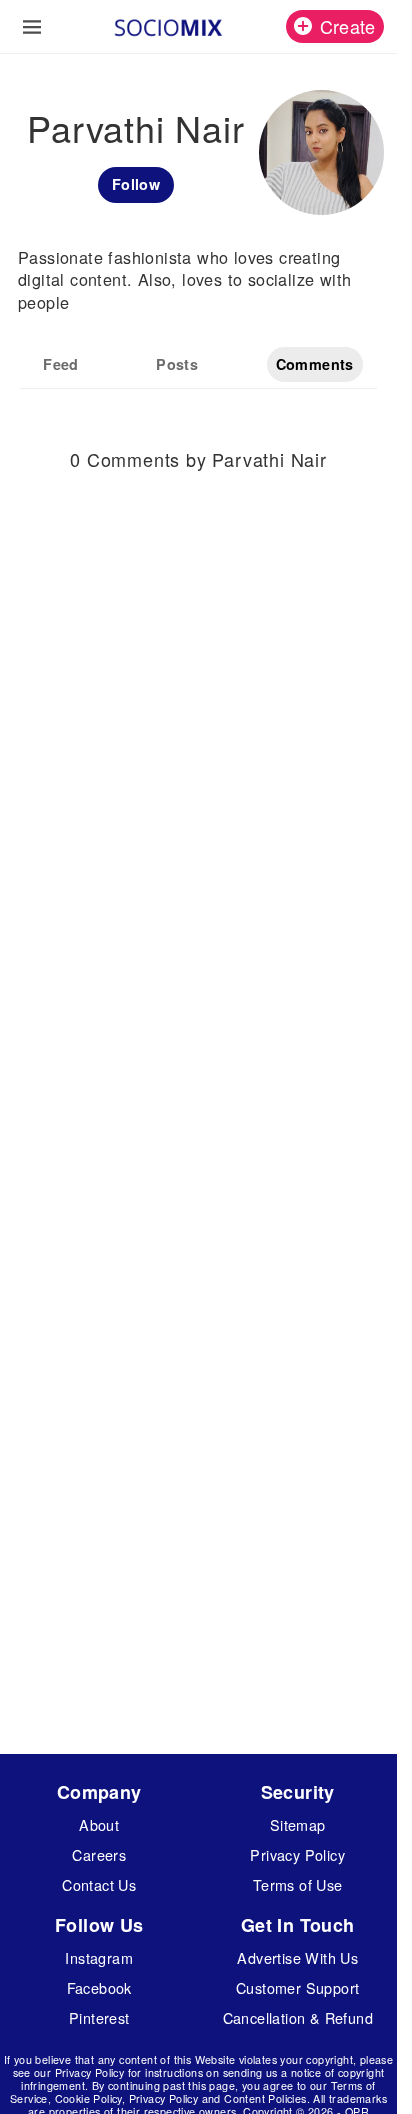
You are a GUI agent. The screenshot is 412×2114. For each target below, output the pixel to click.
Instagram (99, 1957)
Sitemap (298, 1824)
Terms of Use (298, 1884)
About (99, 1824)
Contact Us (99, 1884)
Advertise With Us (297, 1957)
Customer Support (297, 1987)
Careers (99, 1854)
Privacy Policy (297, 1854)
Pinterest (99, 2017)
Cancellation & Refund (298, 2017)
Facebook (99, 1987)
